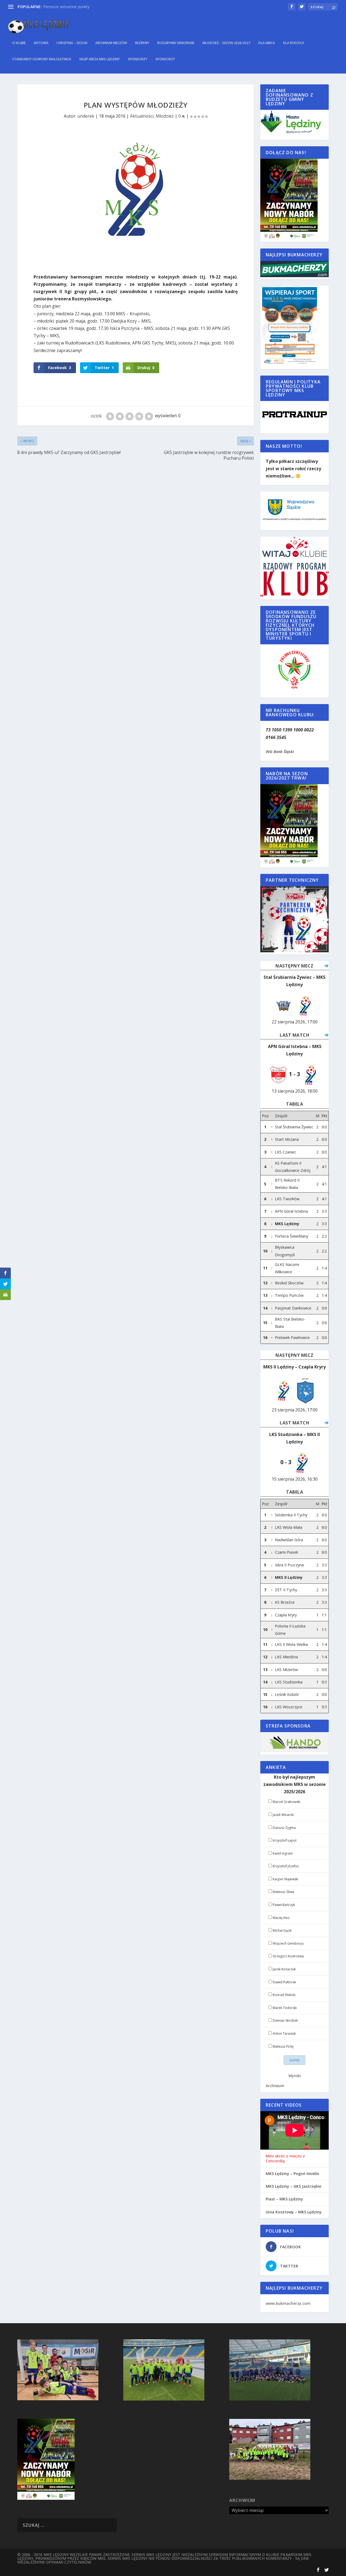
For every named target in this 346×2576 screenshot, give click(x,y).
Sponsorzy (138, 59)
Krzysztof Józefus (286, 1866)
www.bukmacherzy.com (288, 2303)
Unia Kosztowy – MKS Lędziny (294, 2212)
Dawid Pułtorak (284, 1982)
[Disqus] (136, 542)
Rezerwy (142, 43)
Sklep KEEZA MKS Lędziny (99, 59)
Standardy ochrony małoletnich (42, 59)
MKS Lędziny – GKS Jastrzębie (293, 2186)
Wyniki (295, 2076)
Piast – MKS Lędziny (284, 2199)
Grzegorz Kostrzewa (288, 1956)
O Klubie (19, 43)
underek (86, 116)
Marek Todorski (285, 2008)
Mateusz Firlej (283, 2046)
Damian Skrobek (285, 2020)
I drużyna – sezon (72, 43)
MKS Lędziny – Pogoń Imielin (292, 2174)
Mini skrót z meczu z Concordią (285, 2159)
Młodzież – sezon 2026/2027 (226, 43)
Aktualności (142, 116)
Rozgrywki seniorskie (176, 43)
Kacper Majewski (285, 1879)
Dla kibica (267, 43)
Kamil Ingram (283, 1853)
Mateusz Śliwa (283, 1892)
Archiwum (275, 2086)
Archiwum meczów (111, 43)
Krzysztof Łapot (285, 1840)
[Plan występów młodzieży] (136, 199)
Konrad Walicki (284, 1995)
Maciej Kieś (281, 1918)
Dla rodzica (294, 43)
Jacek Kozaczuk (284, 1969)
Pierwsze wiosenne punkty (66, 7)
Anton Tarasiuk (284, 2033)
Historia (41, 43)
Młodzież (165, 116)
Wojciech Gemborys (288, 1943)
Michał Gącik (282, 1930)
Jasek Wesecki (283, 1815)
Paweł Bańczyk (284, 1905)
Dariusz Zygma (284, 1828)
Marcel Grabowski (287, 1802)
